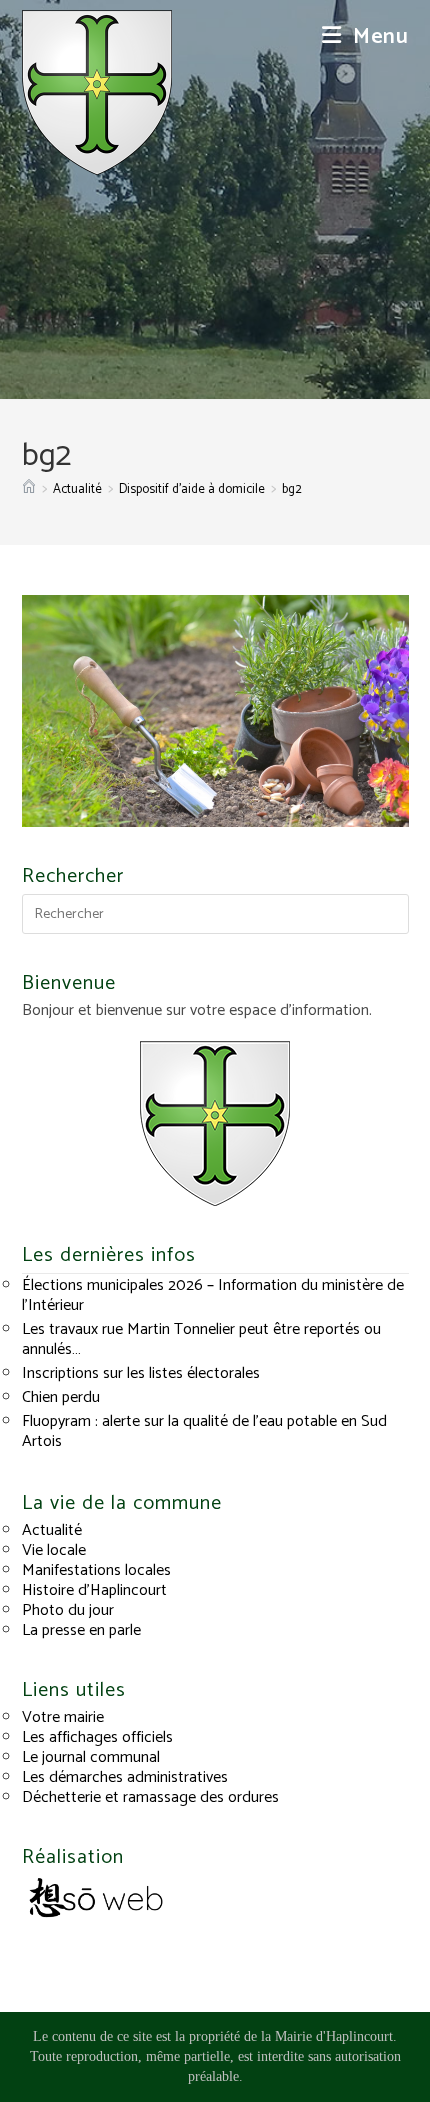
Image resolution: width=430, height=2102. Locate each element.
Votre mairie (63, 1717)
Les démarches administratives (125, 1777)
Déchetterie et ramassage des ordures (150, 1797)
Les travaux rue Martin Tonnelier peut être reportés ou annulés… (201, 1339)
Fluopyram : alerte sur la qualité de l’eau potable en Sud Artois (204, 1431)
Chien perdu (61, 1397)
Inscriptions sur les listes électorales (141, 1373)
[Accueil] (29, 489)
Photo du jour (68, 1610)
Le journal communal (91, 1757)
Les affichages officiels (97, 1737)
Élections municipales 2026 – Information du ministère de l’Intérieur (213, 1295)
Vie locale (54, 1550)
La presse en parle (81, 1630)
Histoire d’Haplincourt (94, 1590)
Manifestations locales (96, 1570)
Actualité (52, 1530)
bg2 (292, 489)
